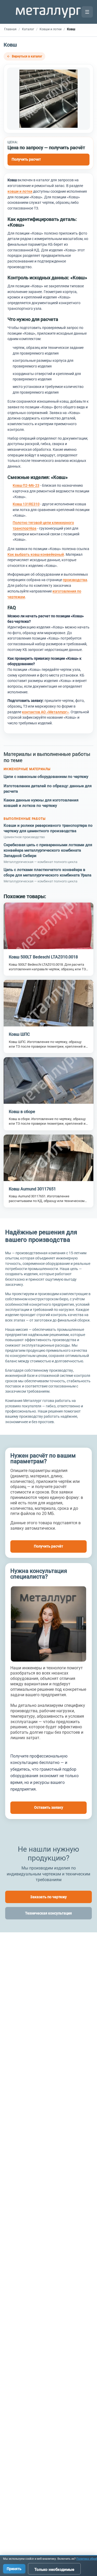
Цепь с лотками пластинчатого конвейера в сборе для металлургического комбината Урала (47, 872)
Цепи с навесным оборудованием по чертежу (46, 777)
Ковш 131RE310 (26, 504)
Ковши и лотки (51, 29)
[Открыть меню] (87, 12)
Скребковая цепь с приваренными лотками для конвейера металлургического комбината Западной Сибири (48, 850)
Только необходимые (54, 2570)
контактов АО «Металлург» (45, 712)
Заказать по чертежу (48, 1897)
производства (75, 580)
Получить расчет (26, 159)
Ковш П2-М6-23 (26, 485)
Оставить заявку (49, 1807)
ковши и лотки (20, 191)
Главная (10, 29)
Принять (14, 2569)
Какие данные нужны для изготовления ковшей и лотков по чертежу (41, 803)
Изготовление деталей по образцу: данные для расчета (48, 789)
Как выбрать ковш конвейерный (36, 554)
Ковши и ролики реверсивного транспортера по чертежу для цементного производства (48, 828)
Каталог (28, 29)
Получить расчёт (48, 1546)
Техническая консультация (48, 1913)
